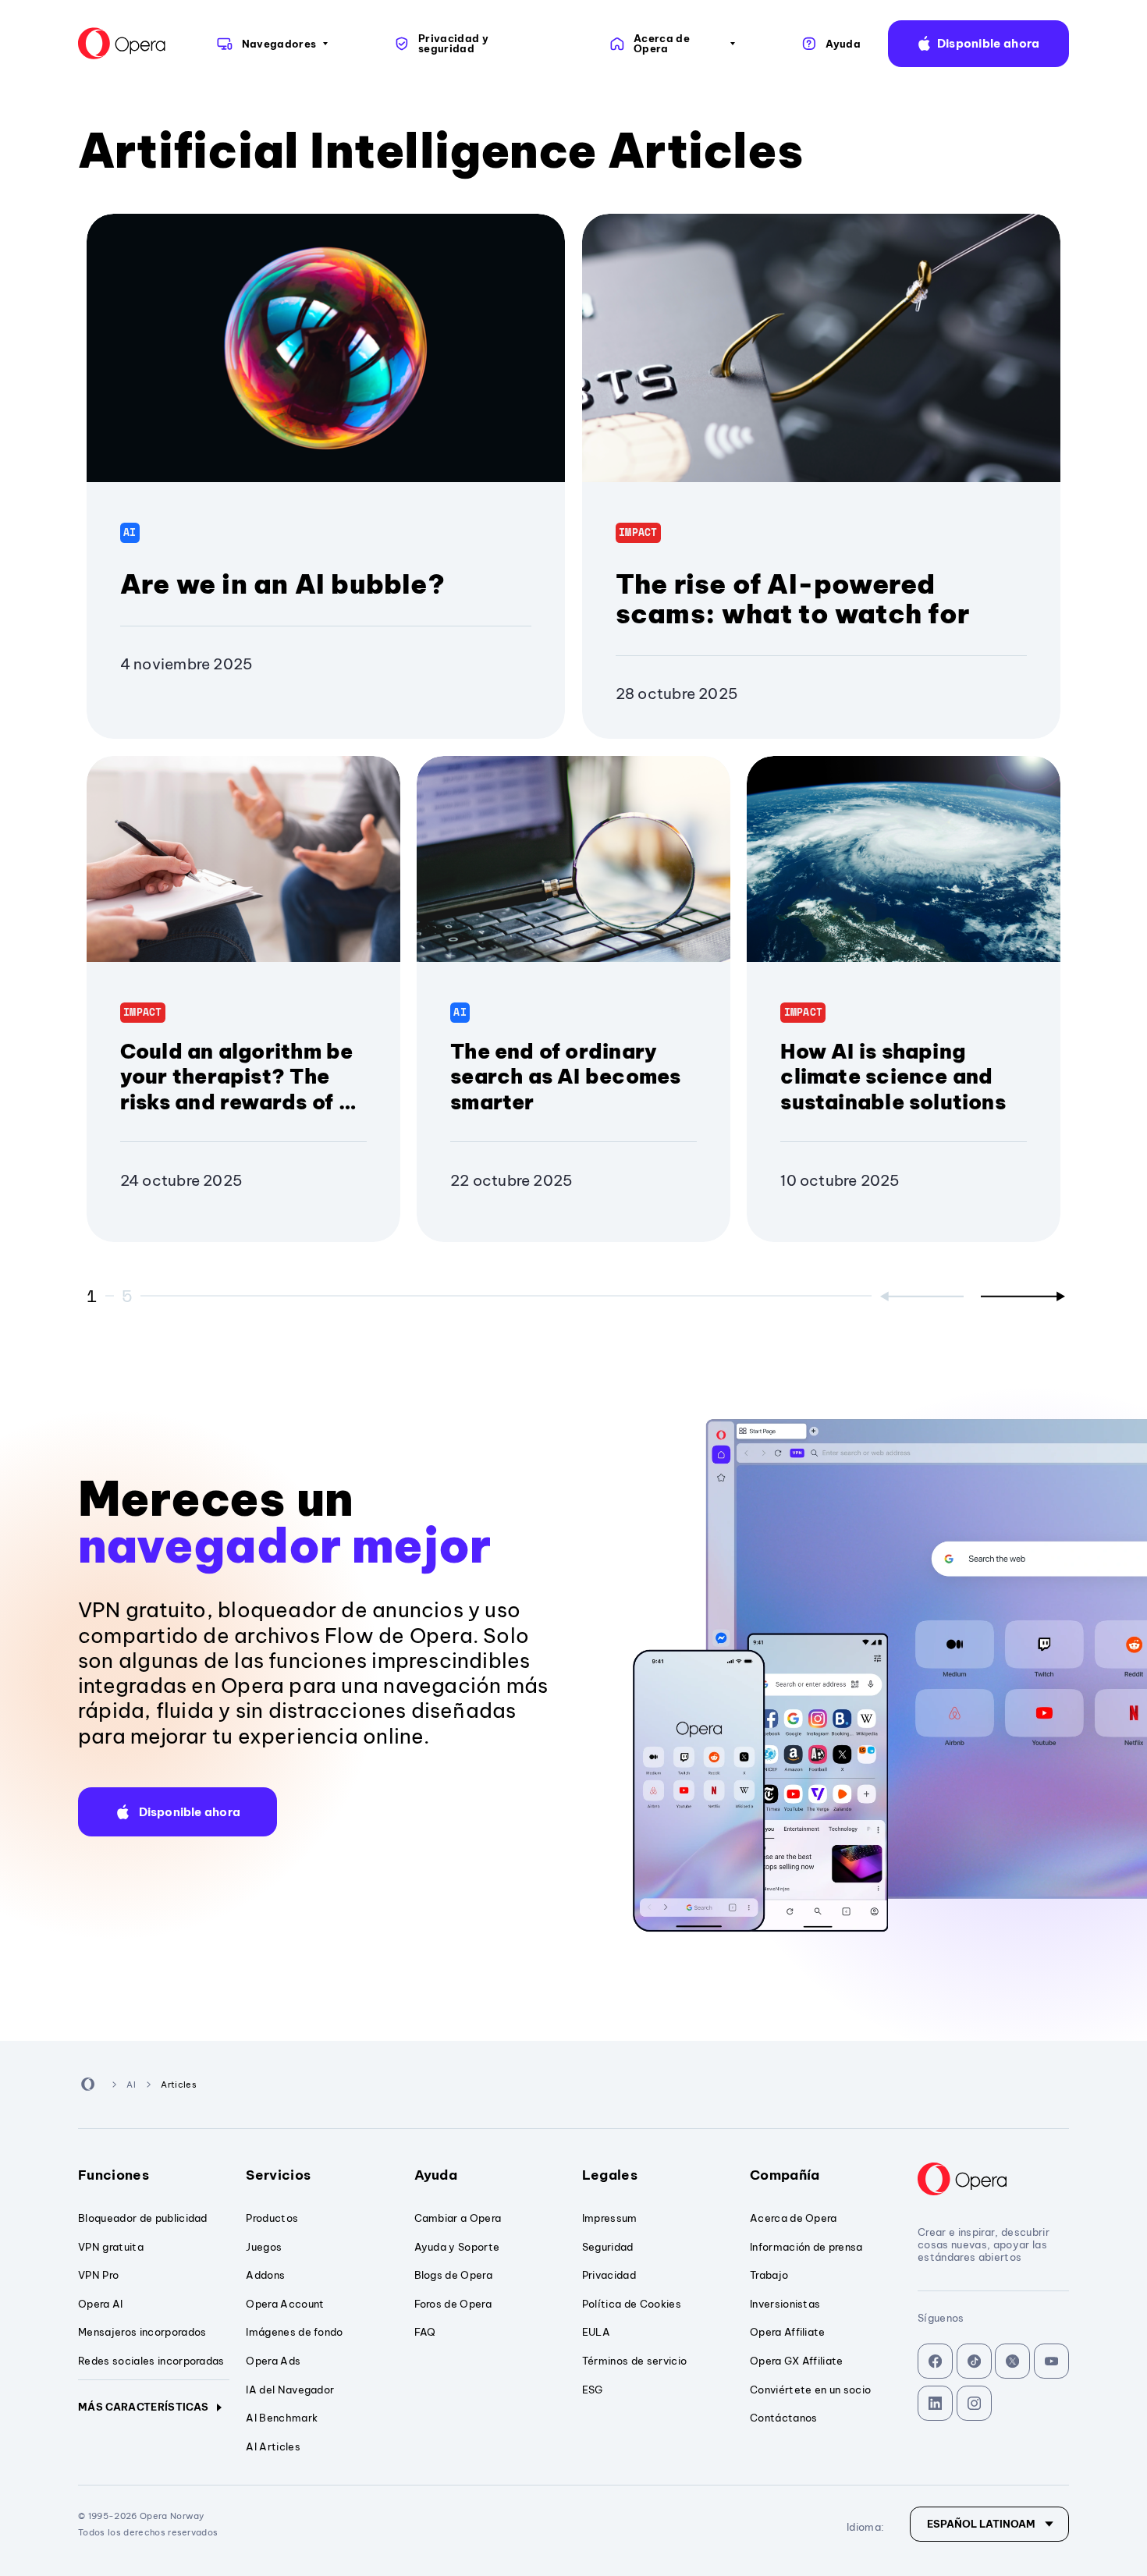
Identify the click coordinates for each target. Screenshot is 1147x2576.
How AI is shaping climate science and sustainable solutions (893, 1077)
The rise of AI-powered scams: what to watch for (792, 599)
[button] (978, 44)
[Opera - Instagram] (974, 2403)
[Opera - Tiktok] (974, 2361)
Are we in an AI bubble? (282, 584)
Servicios (278, 2175)
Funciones (114, 2175)
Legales (610, 2175)
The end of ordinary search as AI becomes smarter (565, 1077)
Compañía (785, 2175)
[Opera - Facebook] (935, 2361)
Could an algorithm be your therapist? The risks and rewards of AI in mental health (241, 1089)
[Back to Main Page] (122, 44)
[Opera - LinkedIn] (935, 2403)
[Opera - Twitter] (1012, 2361)
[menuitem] (272, 44)
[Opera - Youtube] (1051, 2361)
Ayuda (436, 2175)
